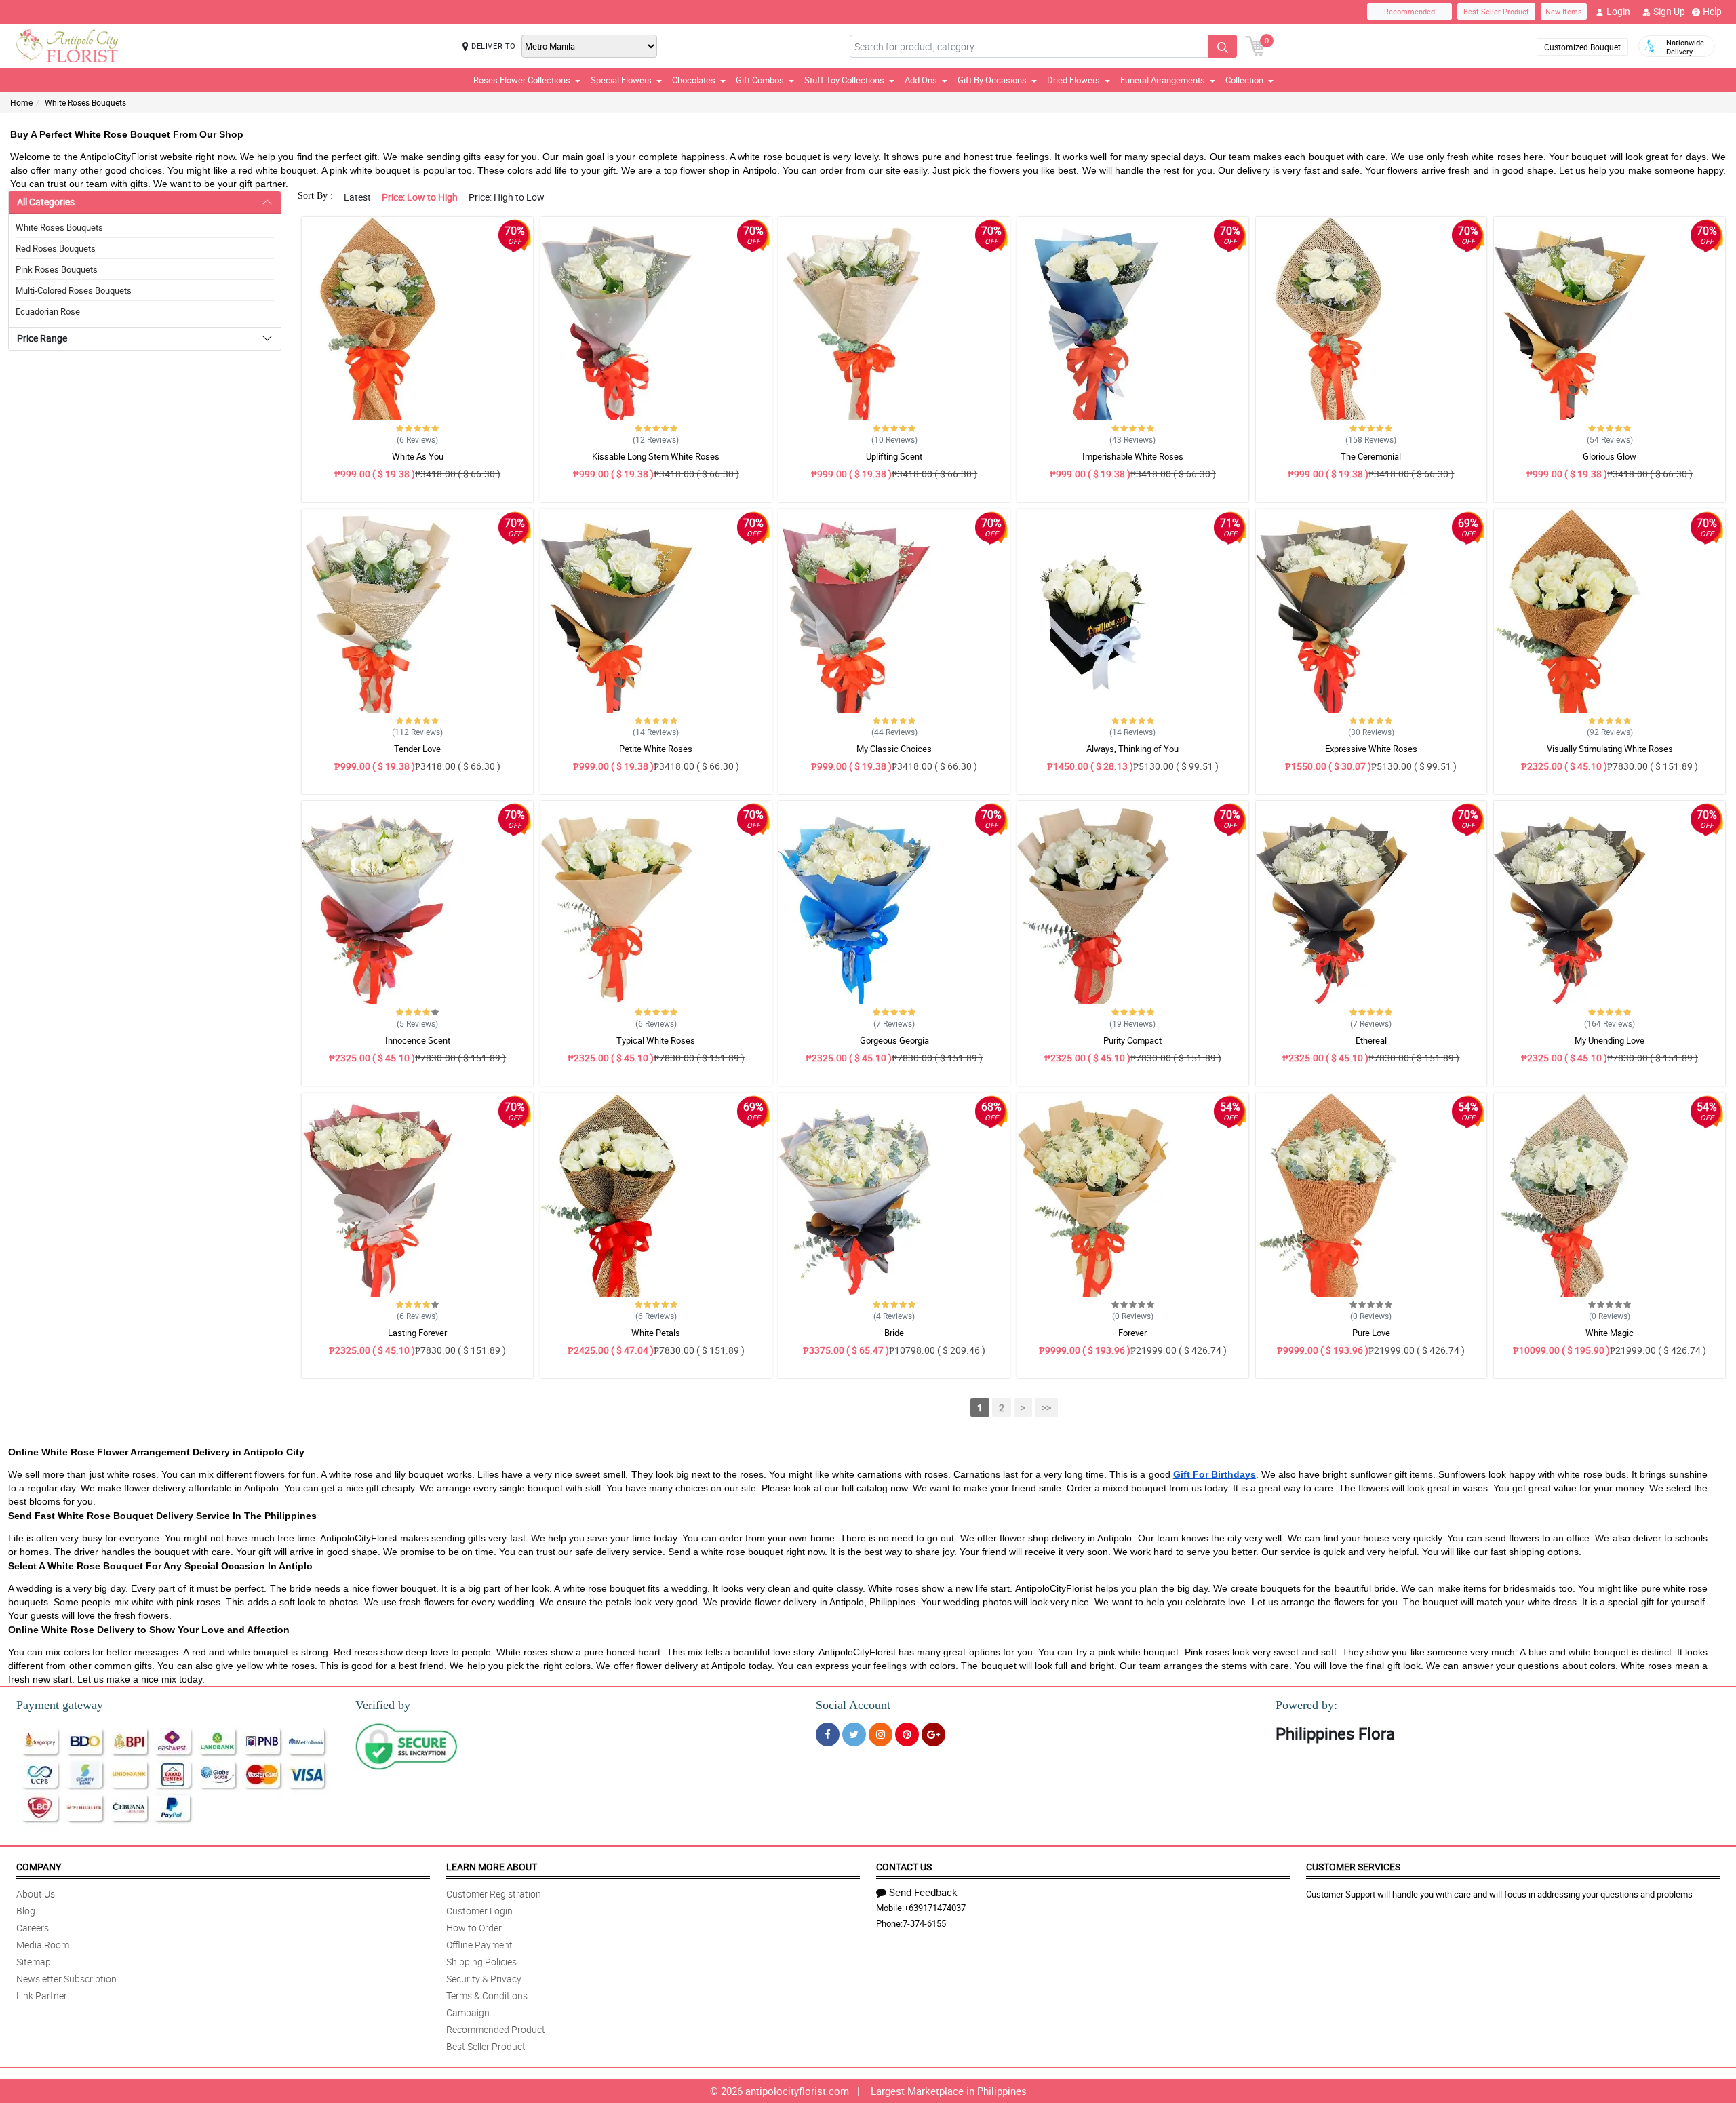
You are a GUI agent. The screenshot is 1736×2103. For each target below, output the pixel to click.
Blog (26, 1911)
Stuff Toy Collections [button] (844, 80)
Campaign (468, 2012)
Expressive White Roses (1371, 749)
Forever (1132, 1333)
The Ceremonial (1371, 456)
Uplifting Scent (894, 456)
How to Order (474, 1928)
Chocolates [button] (694, 80)
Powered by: (1306, 1705)
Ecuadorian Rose (48, 311)
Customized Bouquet (1582, 47)
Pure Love (1371, 1333)
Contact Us (904, 1867)
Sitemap (34, 1962)
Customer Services (1353, 1867)
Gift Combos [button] (760, 80)
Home (21, 102)
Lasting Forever (417, 1333)
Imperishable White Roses (1133, 456)
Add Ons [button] (921, 80)
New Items (1564, 11)
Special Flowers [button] (621, 80)
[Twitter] (854, 1734)
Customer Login (479, 1911)
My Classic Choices (894, 749)
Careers (33, 1928)
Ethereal (1371, 1040)
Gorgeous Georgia (894, 1040)
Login (1618, 11)
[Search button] (1223, 46)
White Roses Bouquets (85, 102)
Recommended (1409, 11)
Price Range (42, 338)
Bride (894, 1333)
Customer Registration (494, 1894)
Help (1712, 11)
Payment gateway (60, 1705)
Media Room (43, 1945)
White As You (418, 456)
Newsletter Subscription (66, 1979)
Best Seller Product (1496, 11)
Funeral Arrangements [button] (1163, 80)
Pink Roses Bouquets (57, 269)
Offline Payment (479, 1945)
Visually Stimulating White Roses (1610, 749)
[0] (1255, 45)
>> (1046, 1408)
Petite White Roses (656, 749)
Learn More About (492, 1867)
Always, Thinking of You (1132, 749)
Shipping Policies (481, 1962)
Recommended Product (496, 2029)
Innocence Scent (418, 1040)
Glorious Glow (1610, 456)
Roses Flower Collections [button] (522, 80)
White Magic (1610, 1333)
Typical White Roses (656, 1040)
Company (39, 1867)
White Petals (656, 1333)
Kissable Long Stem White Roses (656, 456)
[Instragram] (881, 1734)
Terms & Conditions (487, 1996)
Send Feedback (923, 1892)
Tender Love (417, 749)
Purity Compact (1132, 1040)
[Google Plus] (933, 1734)
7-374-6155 (924, 1923)
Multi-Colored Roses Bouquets (74, 290)
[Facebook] (828, 1734)
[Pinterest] (907, 1734)
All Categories (46, 202)
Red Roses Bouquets (56, 248)
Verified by (383, 1705)
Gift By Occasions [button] (992, 80)
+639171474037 (935, 1908)
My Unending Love (1610, 1040)
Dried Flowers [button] (1073, 80)
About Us (36, 1894)
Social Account (853, 1705)
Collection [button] (1244, 80)
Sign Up (1669, 11)
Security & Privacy (484, 1979)
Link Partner (42, 1996)
